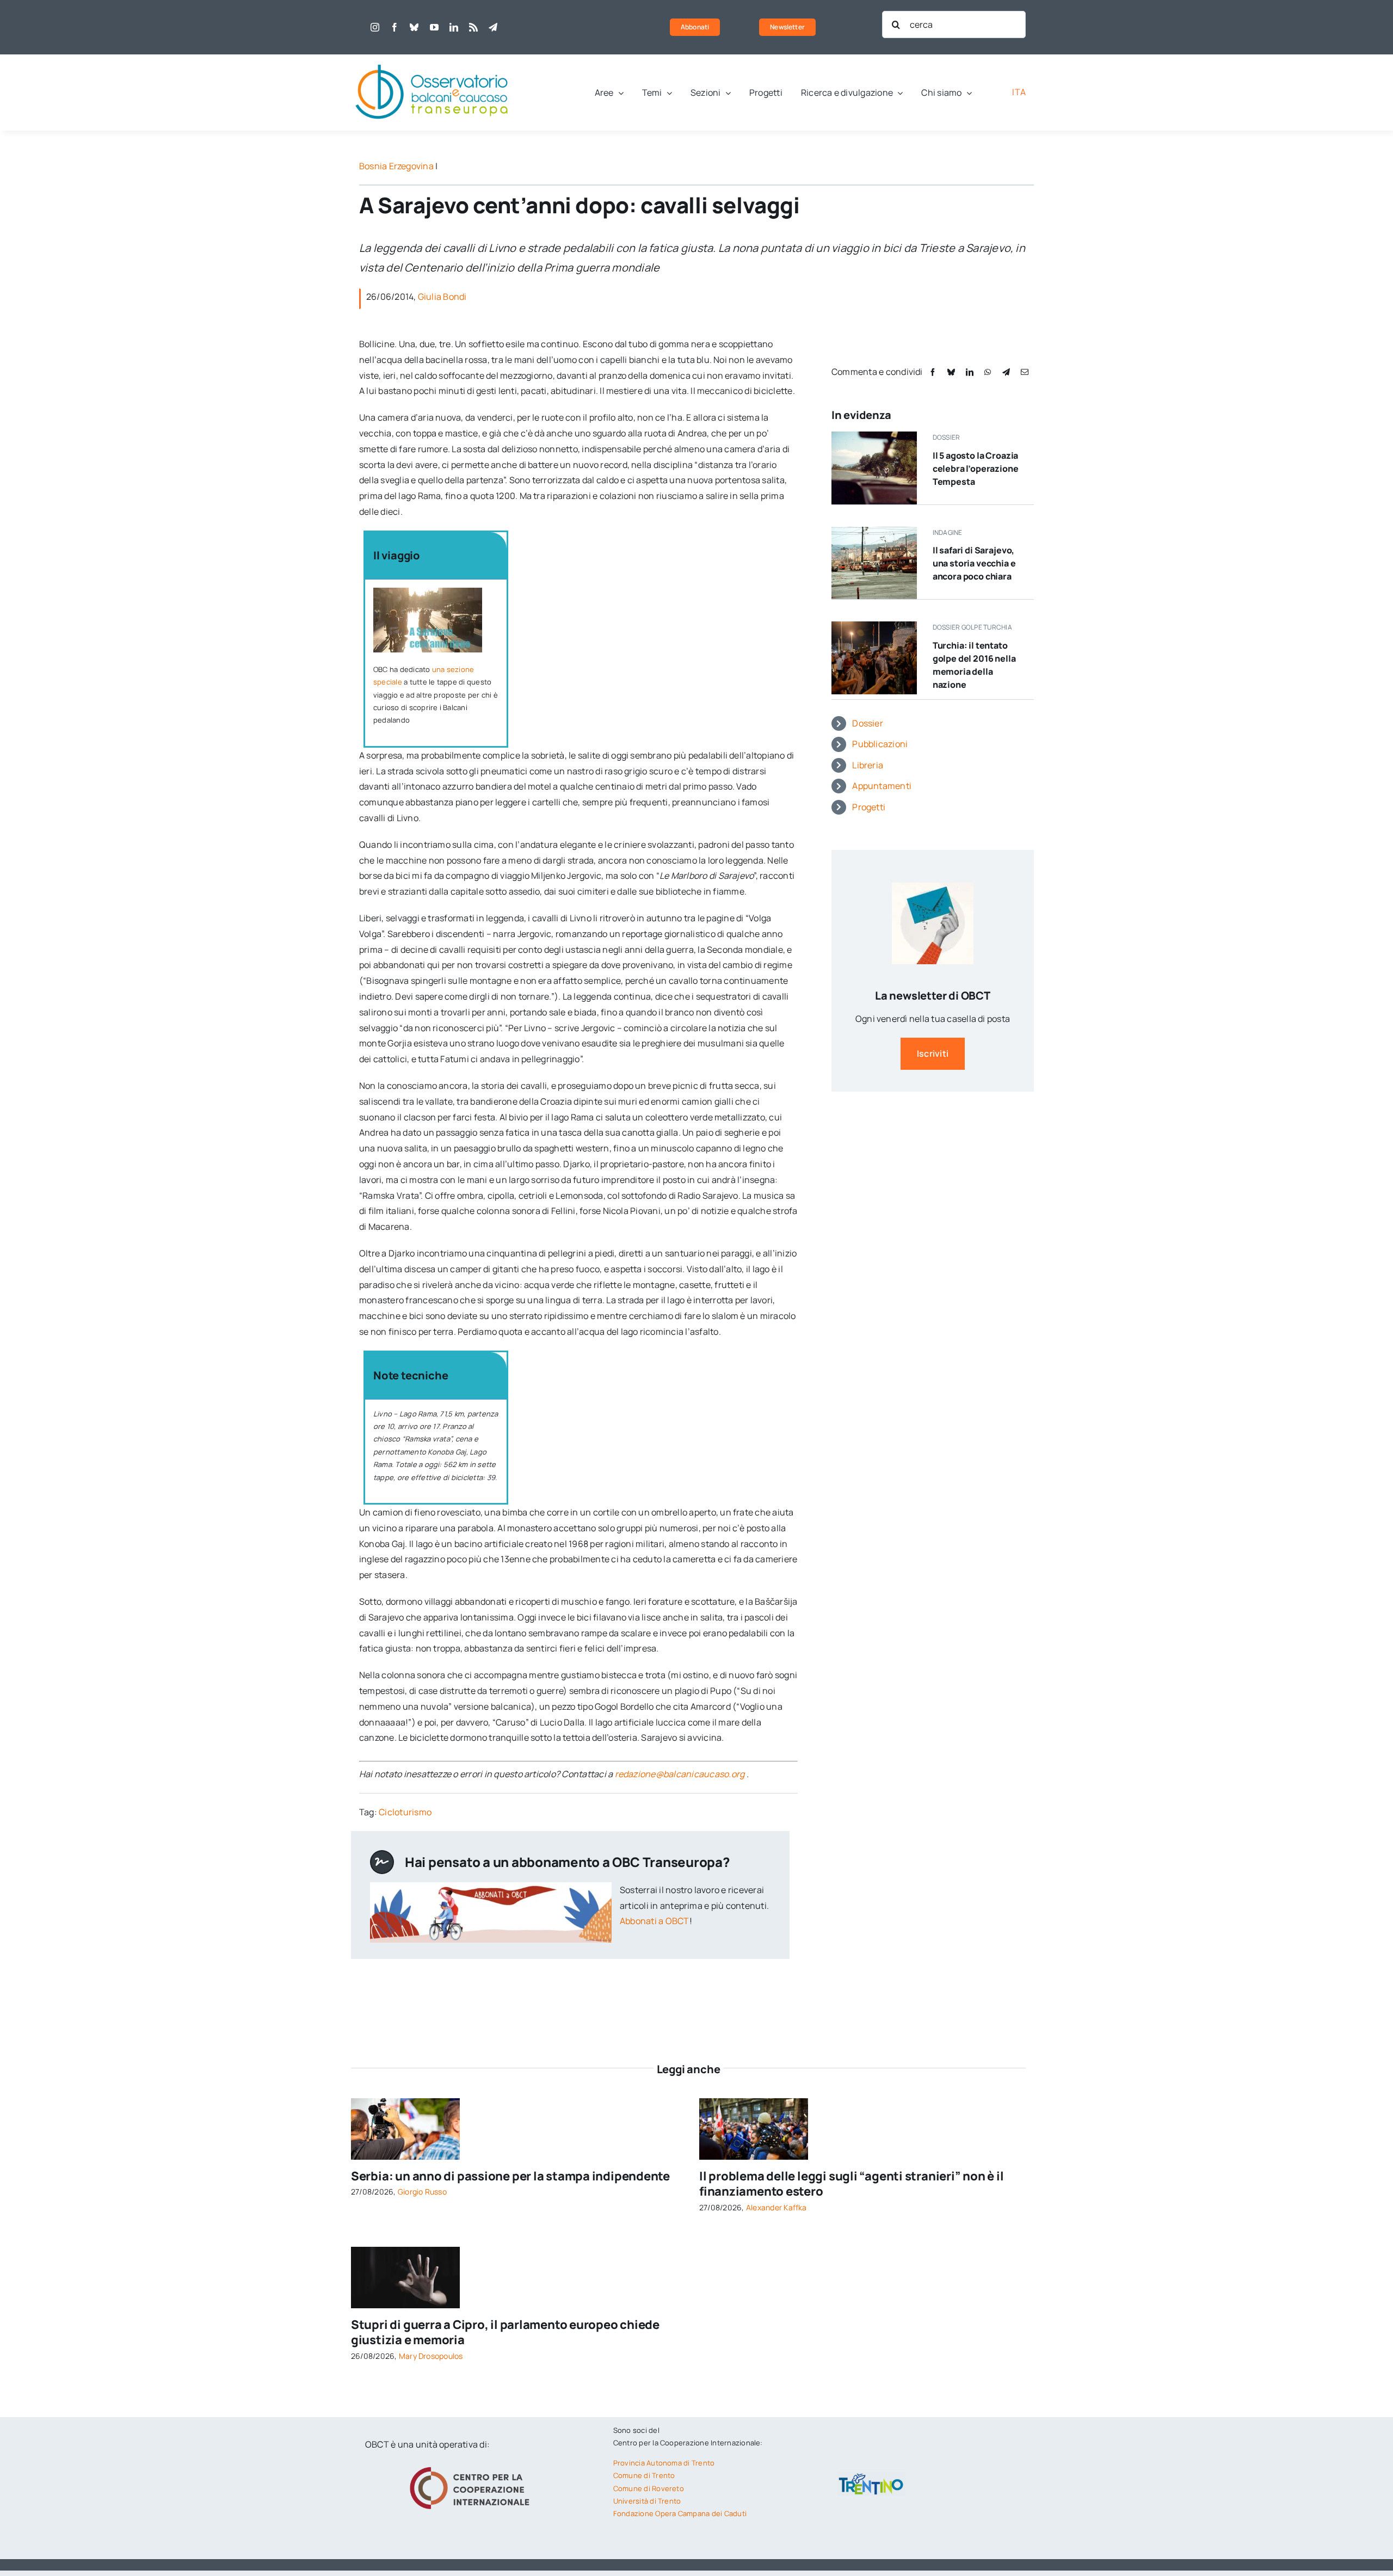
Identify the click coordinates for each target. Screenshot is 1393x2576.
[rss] (473, 27)
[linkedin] (454, 27)
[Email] (1025, 372)
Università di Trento (647, 2501)
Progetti (869, 807)
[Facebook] (933, 372)
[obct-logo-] (433, 59)
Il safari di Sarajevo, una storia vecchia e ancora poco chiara (974, 563)
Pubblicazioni (880, 744)
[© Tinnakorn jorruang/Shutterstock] (405, 2251)
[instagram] (375, 27)
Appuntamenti (882, 786)
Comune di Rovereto (649, 2488)
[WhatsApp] (988, 372)
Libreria (868, 765)
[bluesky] (414, 27)
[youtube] (434, 27)
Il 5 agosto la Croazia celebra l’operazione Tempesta (976, 469)
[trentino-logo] (871, 2476)
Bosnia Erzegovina (396, 166)
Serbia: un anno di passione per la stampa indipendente (510, 2176)
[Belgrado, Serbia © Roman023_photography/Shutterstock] (405, 2103)
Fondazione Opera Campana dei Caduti (680, 2513)
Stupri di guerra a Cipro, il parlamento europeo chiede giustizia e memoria (505, 2332)
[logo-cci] (472, 2466)
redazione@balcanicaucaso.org (680, 1774)
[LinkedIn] (970, 372)
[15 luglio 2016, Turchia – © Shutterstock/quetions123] (874, 626)
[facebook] (395, 27)
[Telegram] (1006, 372)
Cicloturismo (405, 1812)
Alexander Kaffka (776, 2207)
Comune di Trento (644, 2475)
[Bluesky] (951, 372)
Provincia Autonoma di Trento (664, 2463)
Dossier (868, 723)
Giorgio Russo (422, 2192)
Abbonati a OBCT (655, 1921)
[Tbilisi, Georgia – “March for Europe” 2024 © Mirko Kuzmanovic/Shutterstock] (754, 2103)
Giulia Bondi (442, 297)
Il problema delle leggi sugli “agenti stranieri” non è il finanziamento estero (851, 2184)
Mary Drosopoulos (431, 2356)
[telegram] (493, 27)
